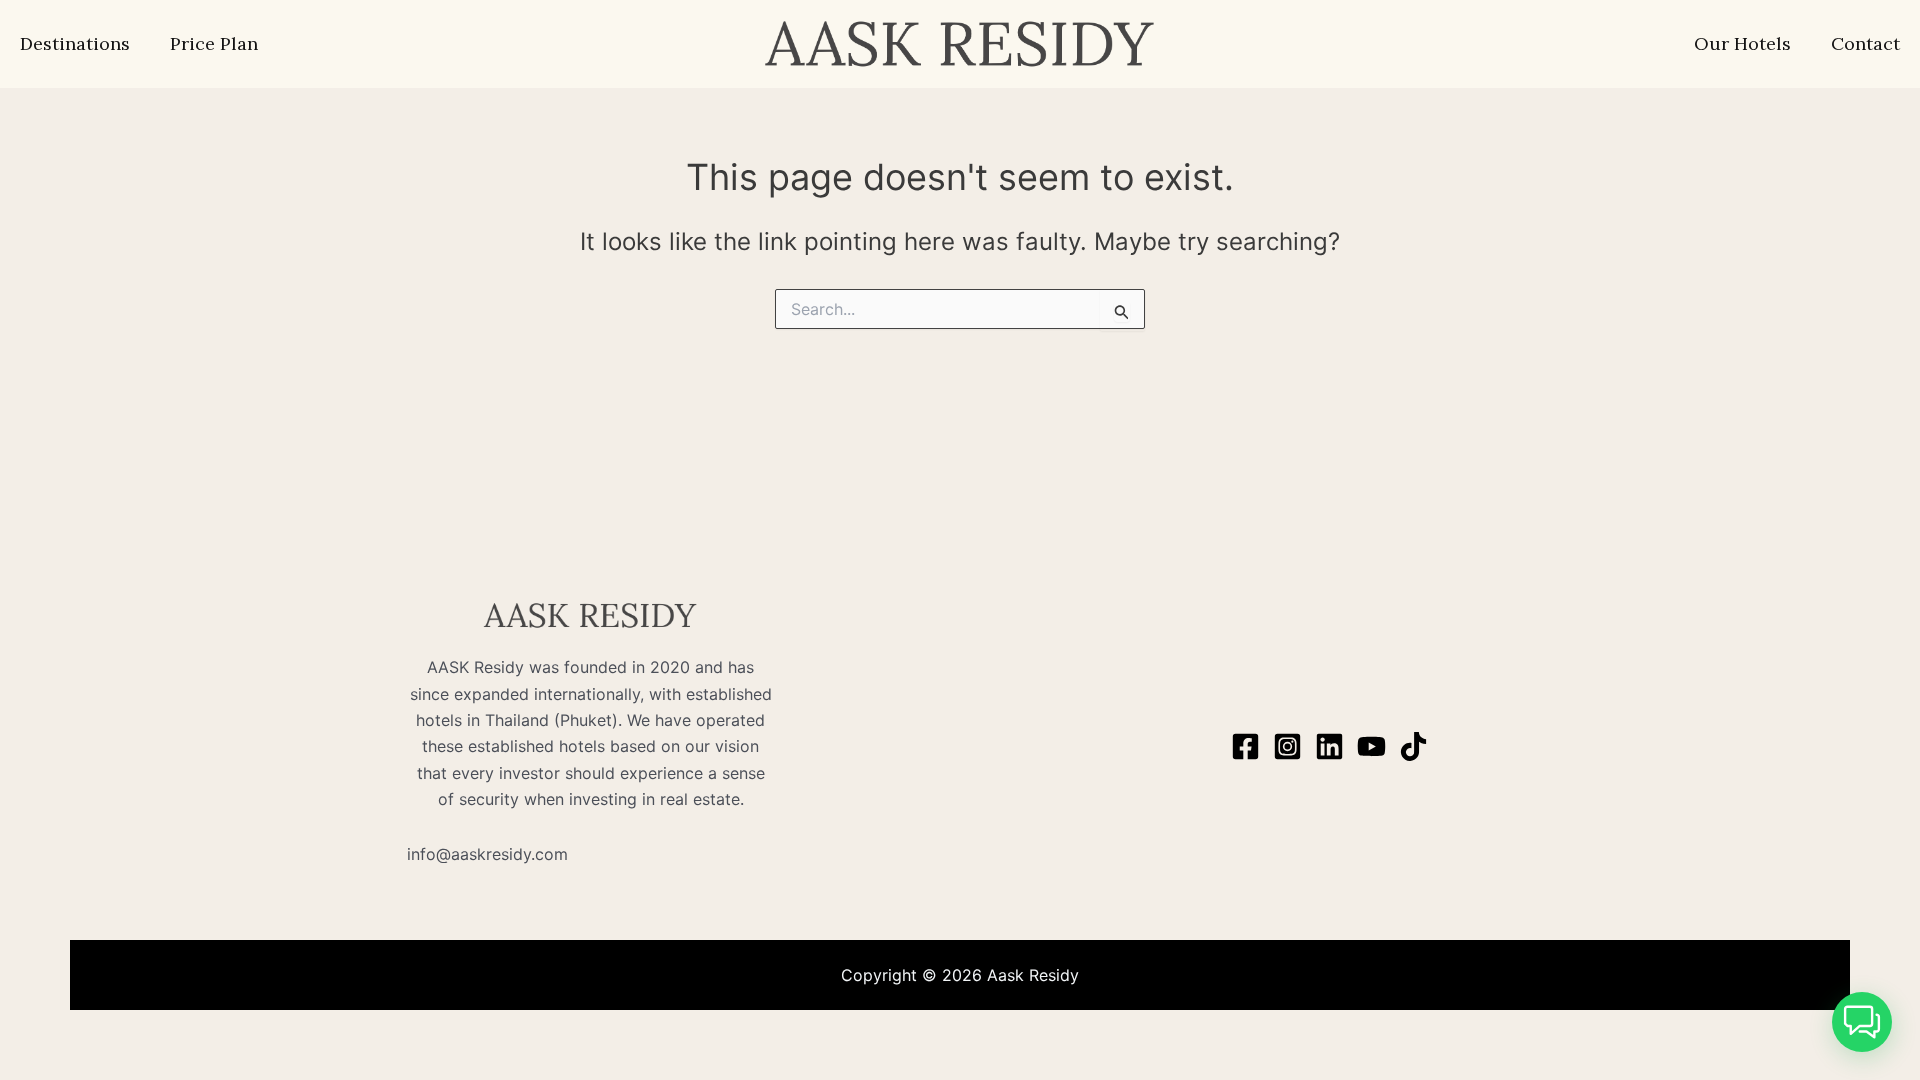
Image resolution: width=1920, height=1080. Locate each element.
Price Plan (214, 43)
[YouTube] (1371, 746)
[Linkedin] (1329, 746)
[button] (1862, 1022)
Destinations (75, 43)
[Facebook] (1245, 746)
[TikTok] (1413, 746)
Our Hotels (1742, 43)
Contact (1865, 43)
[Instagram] (1287, 746)
